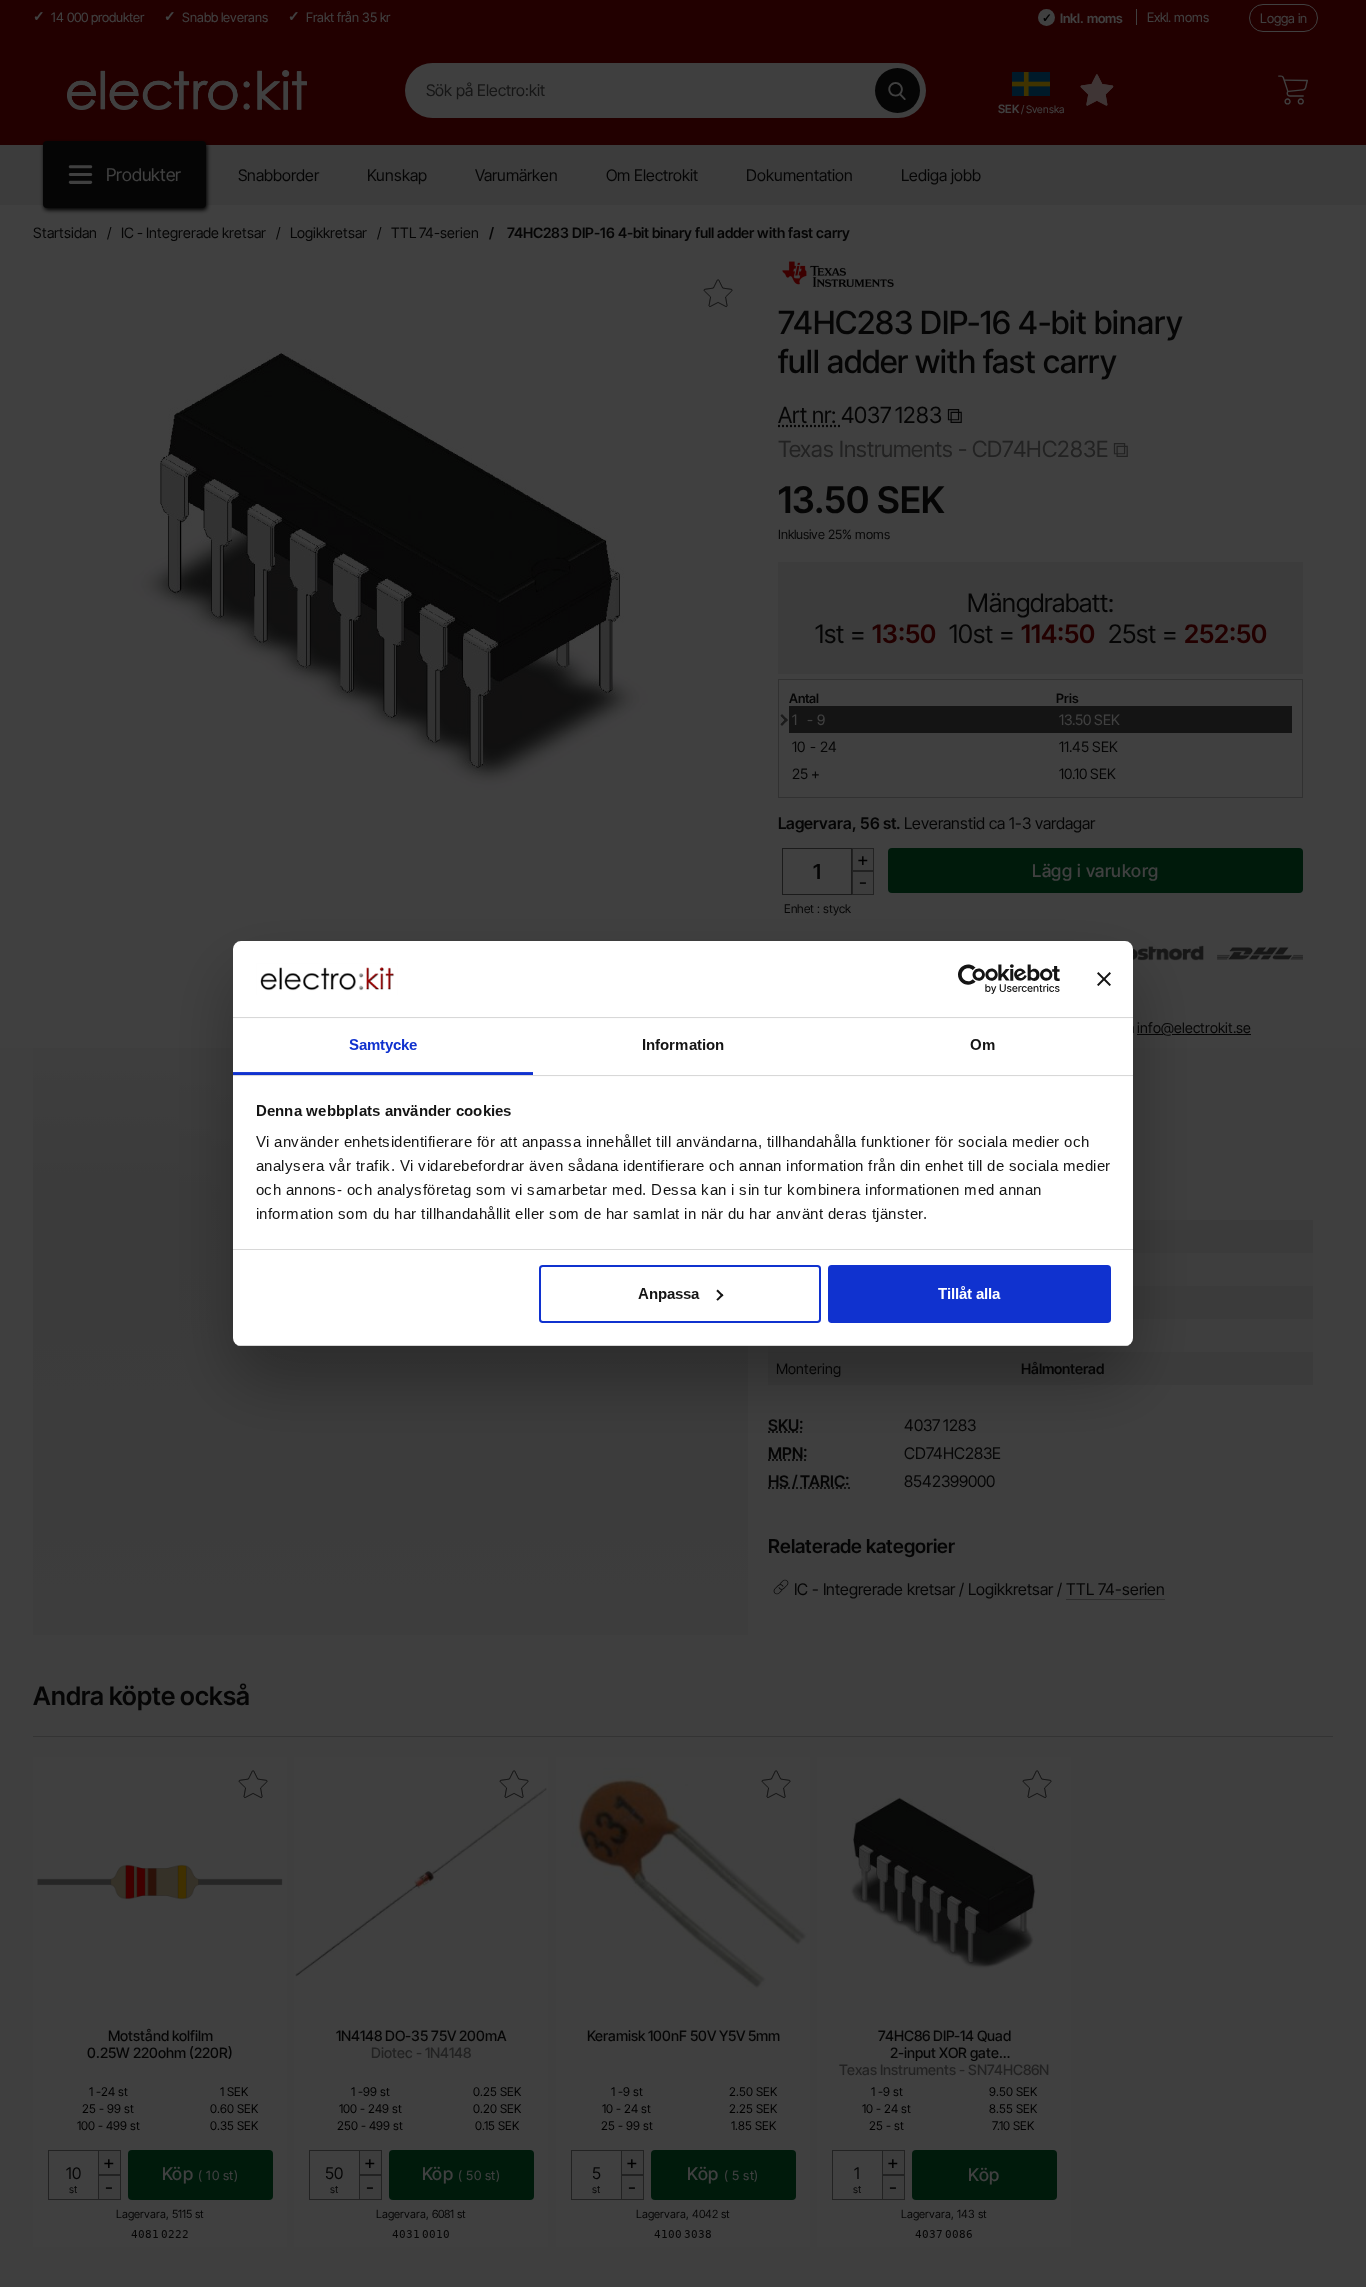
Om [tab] (982, 1044)
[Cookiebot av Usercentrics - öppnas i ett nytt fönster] (972, 979)
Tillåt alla (969, 1293)
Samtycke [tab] (383, 1044)
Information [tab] (683, 1044)
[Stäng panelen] (1104, 979)
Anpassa (668, 1293)
